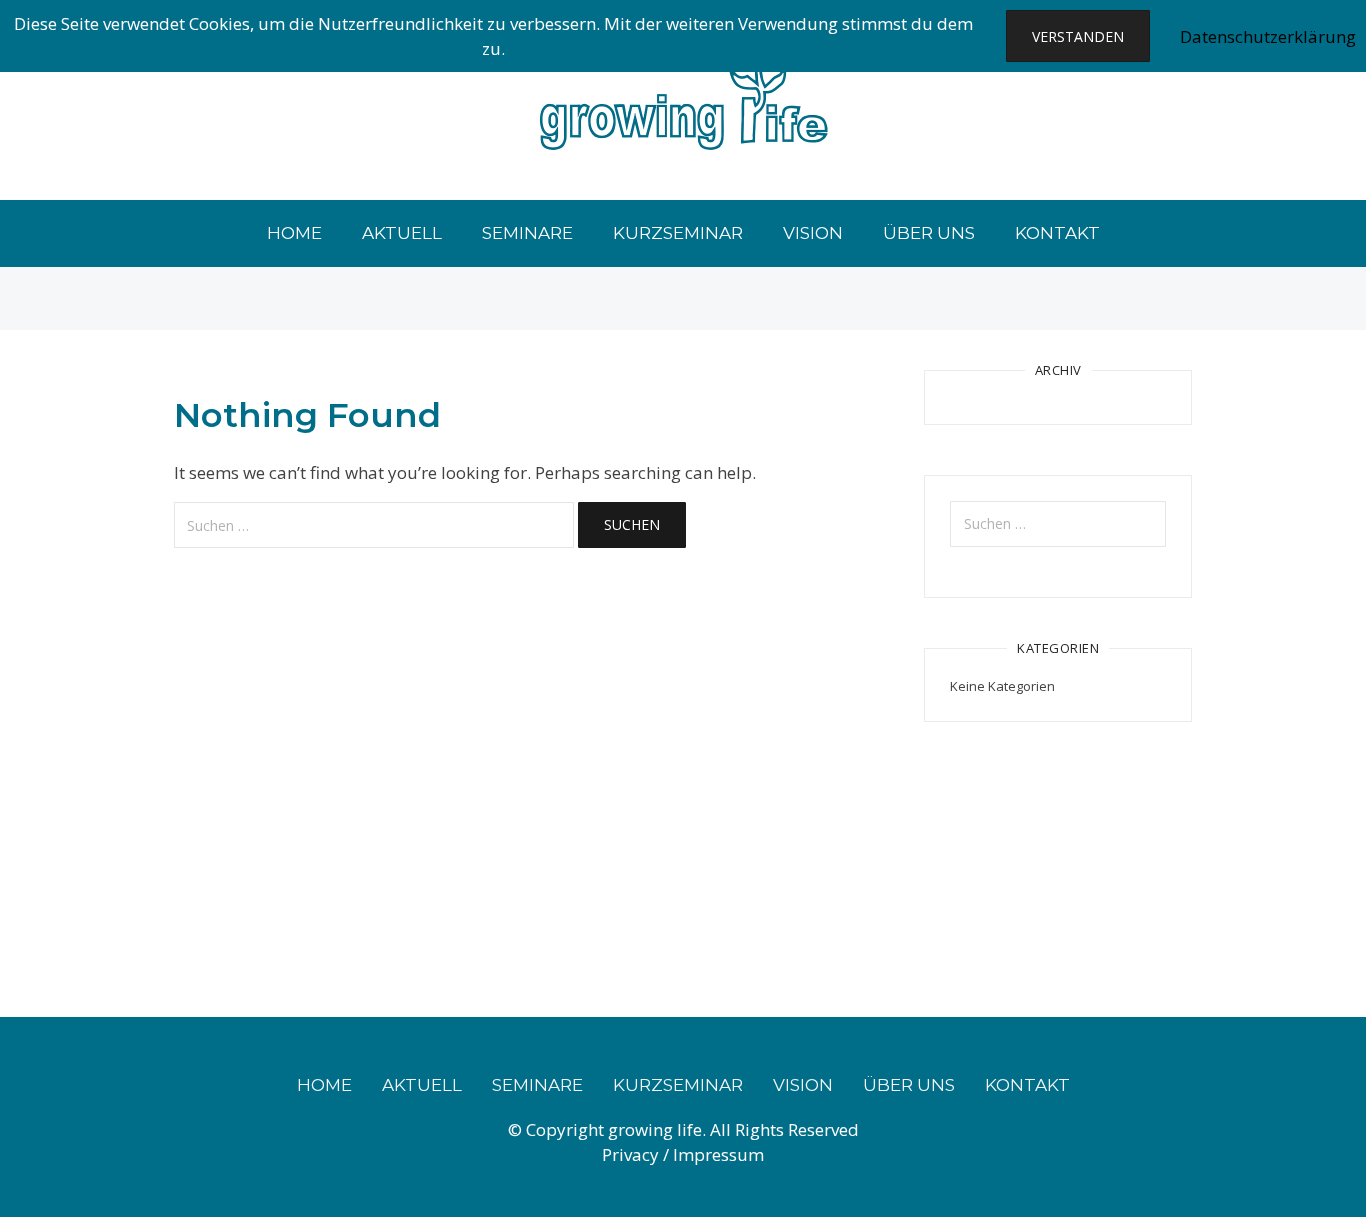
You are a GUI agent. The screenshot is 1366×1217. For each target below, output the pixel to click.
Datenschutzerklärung (1268, 36)
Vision (813, 233)
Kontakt (1057, 233)
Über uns (929, 233)
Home (294, 233)
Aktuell (402, 233)
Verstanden (1078, 36)
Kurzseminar (678, 233)
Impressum (718, 1154)
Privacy (632, 1154)
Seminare (527, 233)
